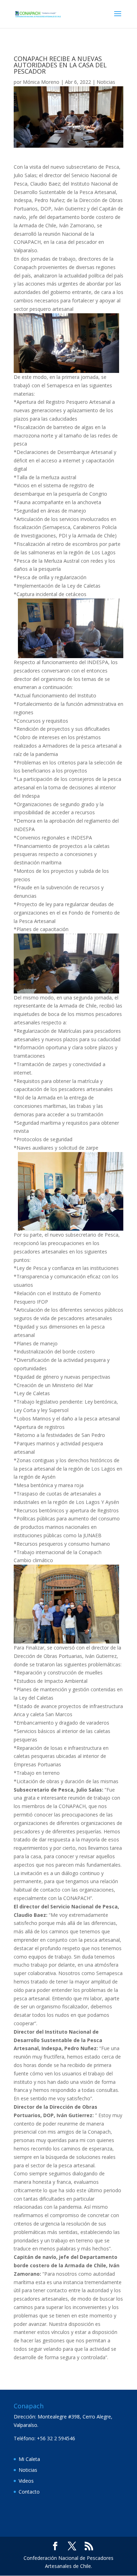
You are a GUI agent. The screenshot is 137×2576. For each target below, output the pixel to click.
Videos (26, 2481)
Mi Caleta (29, 2459)
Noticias (106, 82)
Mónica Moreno (41, 82)
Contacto (29, 2492)
